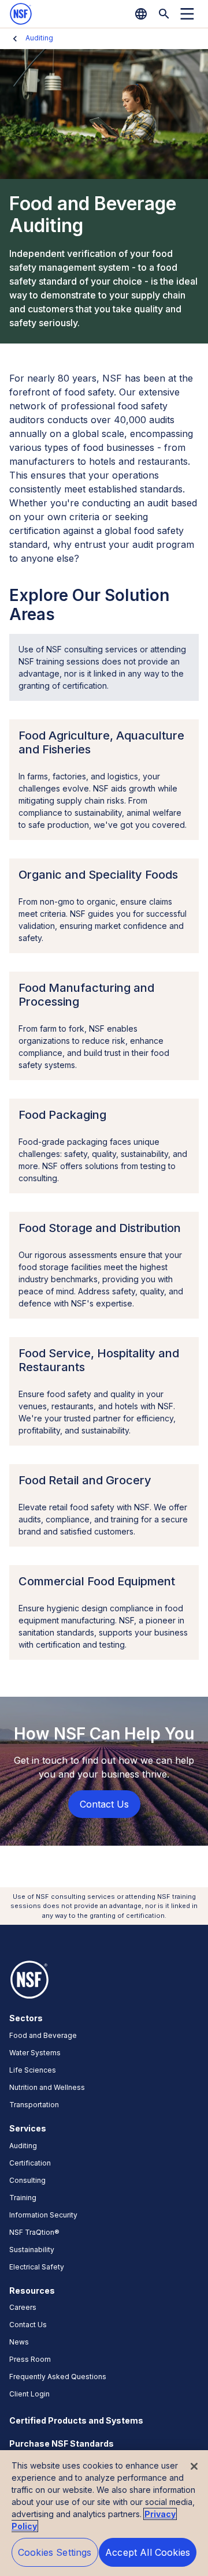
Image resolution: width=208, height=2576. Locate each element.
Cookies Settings (55, 2552)
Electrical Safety (37, 2267)
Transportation (34, 2105)
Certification (30, 2163)
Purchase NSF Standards (62, 2444)
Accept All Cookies (148, 2552)
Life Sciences (33, 2070)
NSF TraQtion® (34, 2232)
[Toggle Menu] (187, 14)
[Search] (164, 14)
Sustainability (32, 2250)
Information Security (43, 2215)
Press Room (30, 2359)
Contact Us (28, 2325)
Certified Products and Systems (76, 2420)
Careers (23, 2307)
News (19, 2342)
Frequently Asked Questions (58, 2377)
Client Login (29, 2394)
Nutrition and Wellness (47, 2087)
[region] (104, 2513)
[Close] (194, 2466)
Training (23, 2198)
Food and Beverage (43, 2035)
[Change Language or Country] (141, 14)
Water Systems (35, 2053)
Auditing (39, 38)
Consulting (27, 2180)
